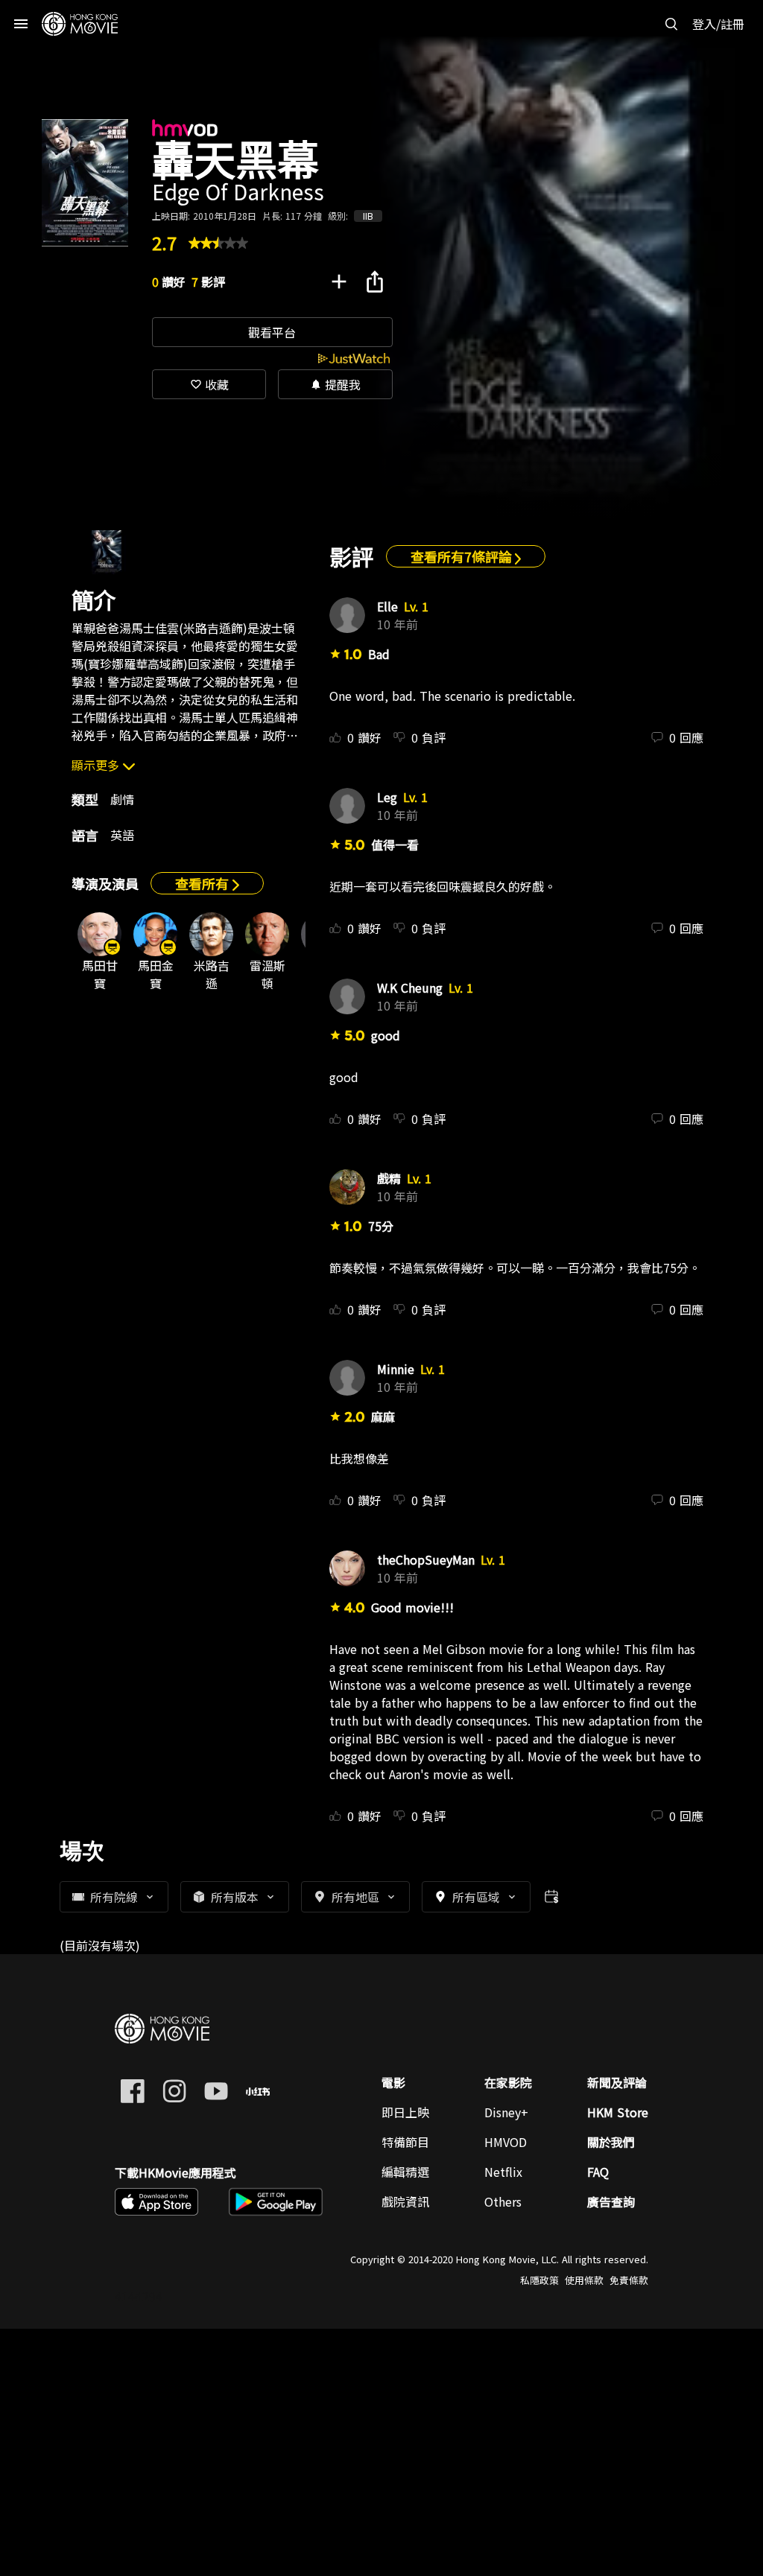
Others (503, 2201)
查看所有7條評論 (463, 556)
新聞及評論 (617, 2082)
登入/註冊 (718, 24)
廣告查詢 (611, 2201)
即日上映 (405, 2112)
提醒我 (335, 384)
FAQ (598, 2172)
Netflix (503, 2172)
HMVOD (506, 2142)
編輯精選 (405, 2172)
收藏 (209, 384)
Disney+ (506, 2112)
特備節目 (405, 2142)
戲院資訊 (405, 2201)
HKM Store (618, 2112)
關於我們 (611, 2142)
